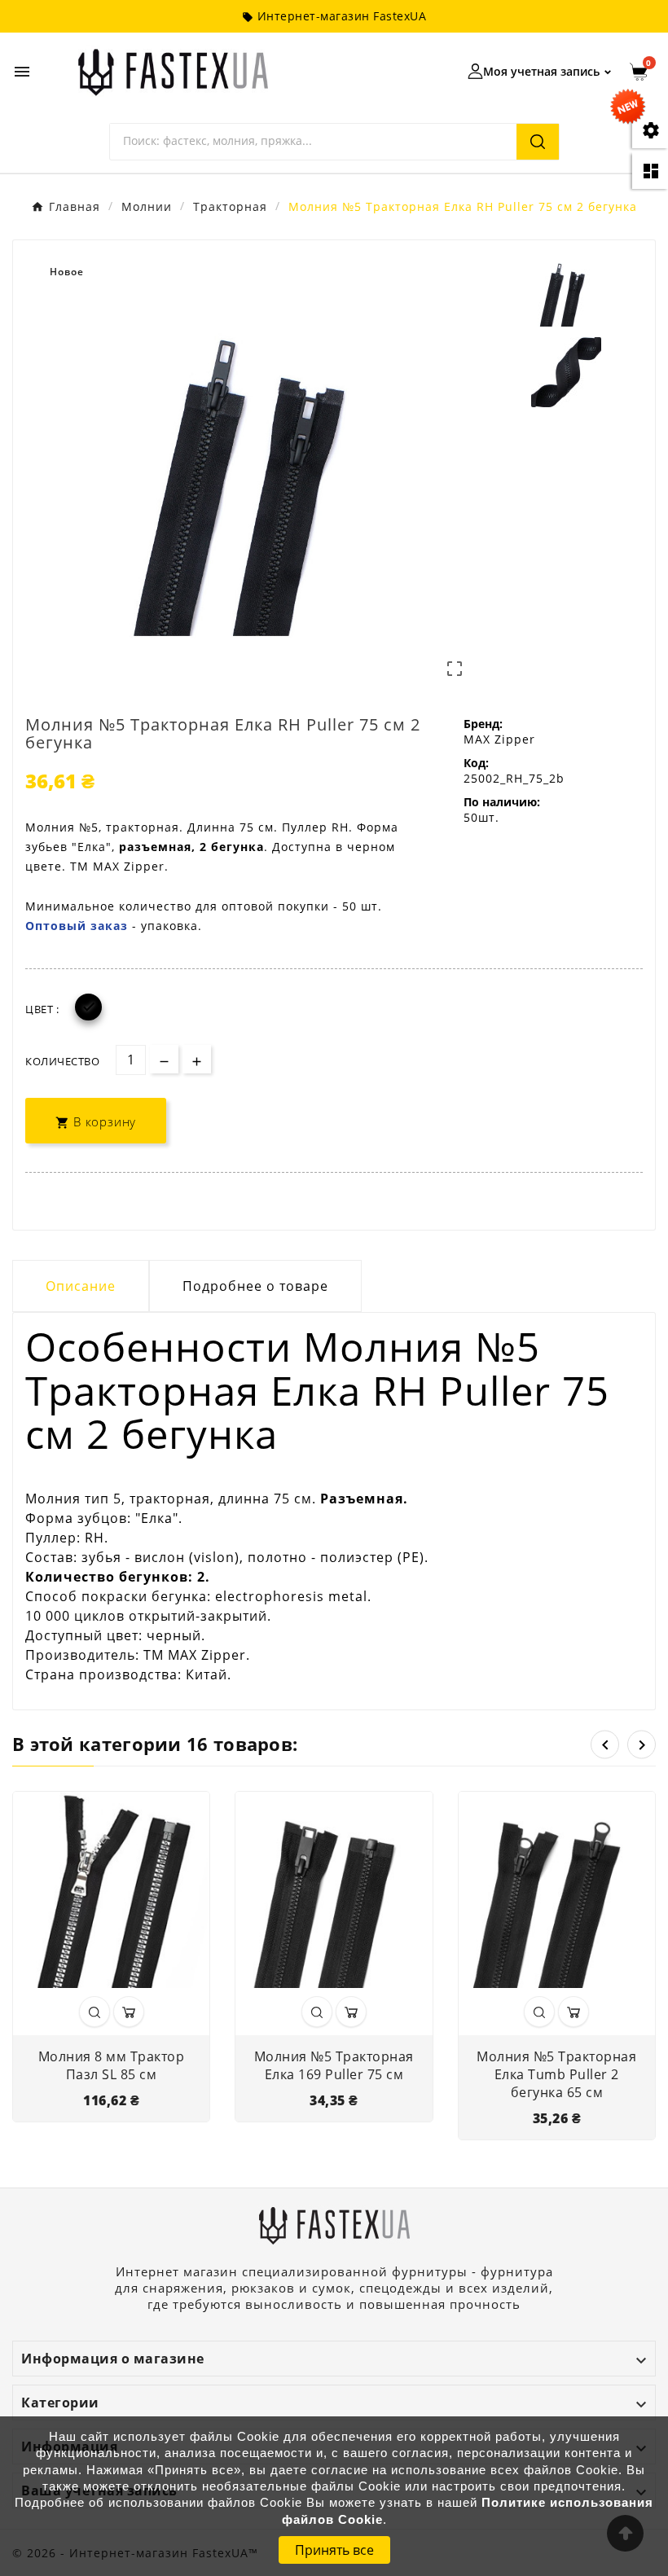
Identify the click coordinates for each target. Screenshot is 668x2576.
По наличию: (502, 802)
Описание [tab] (81, 1286)
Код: (476, 763)
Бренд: (483, 724)
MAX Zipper (499, 739)
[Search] (538, 142)
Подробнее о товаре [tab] (255, 1286)
